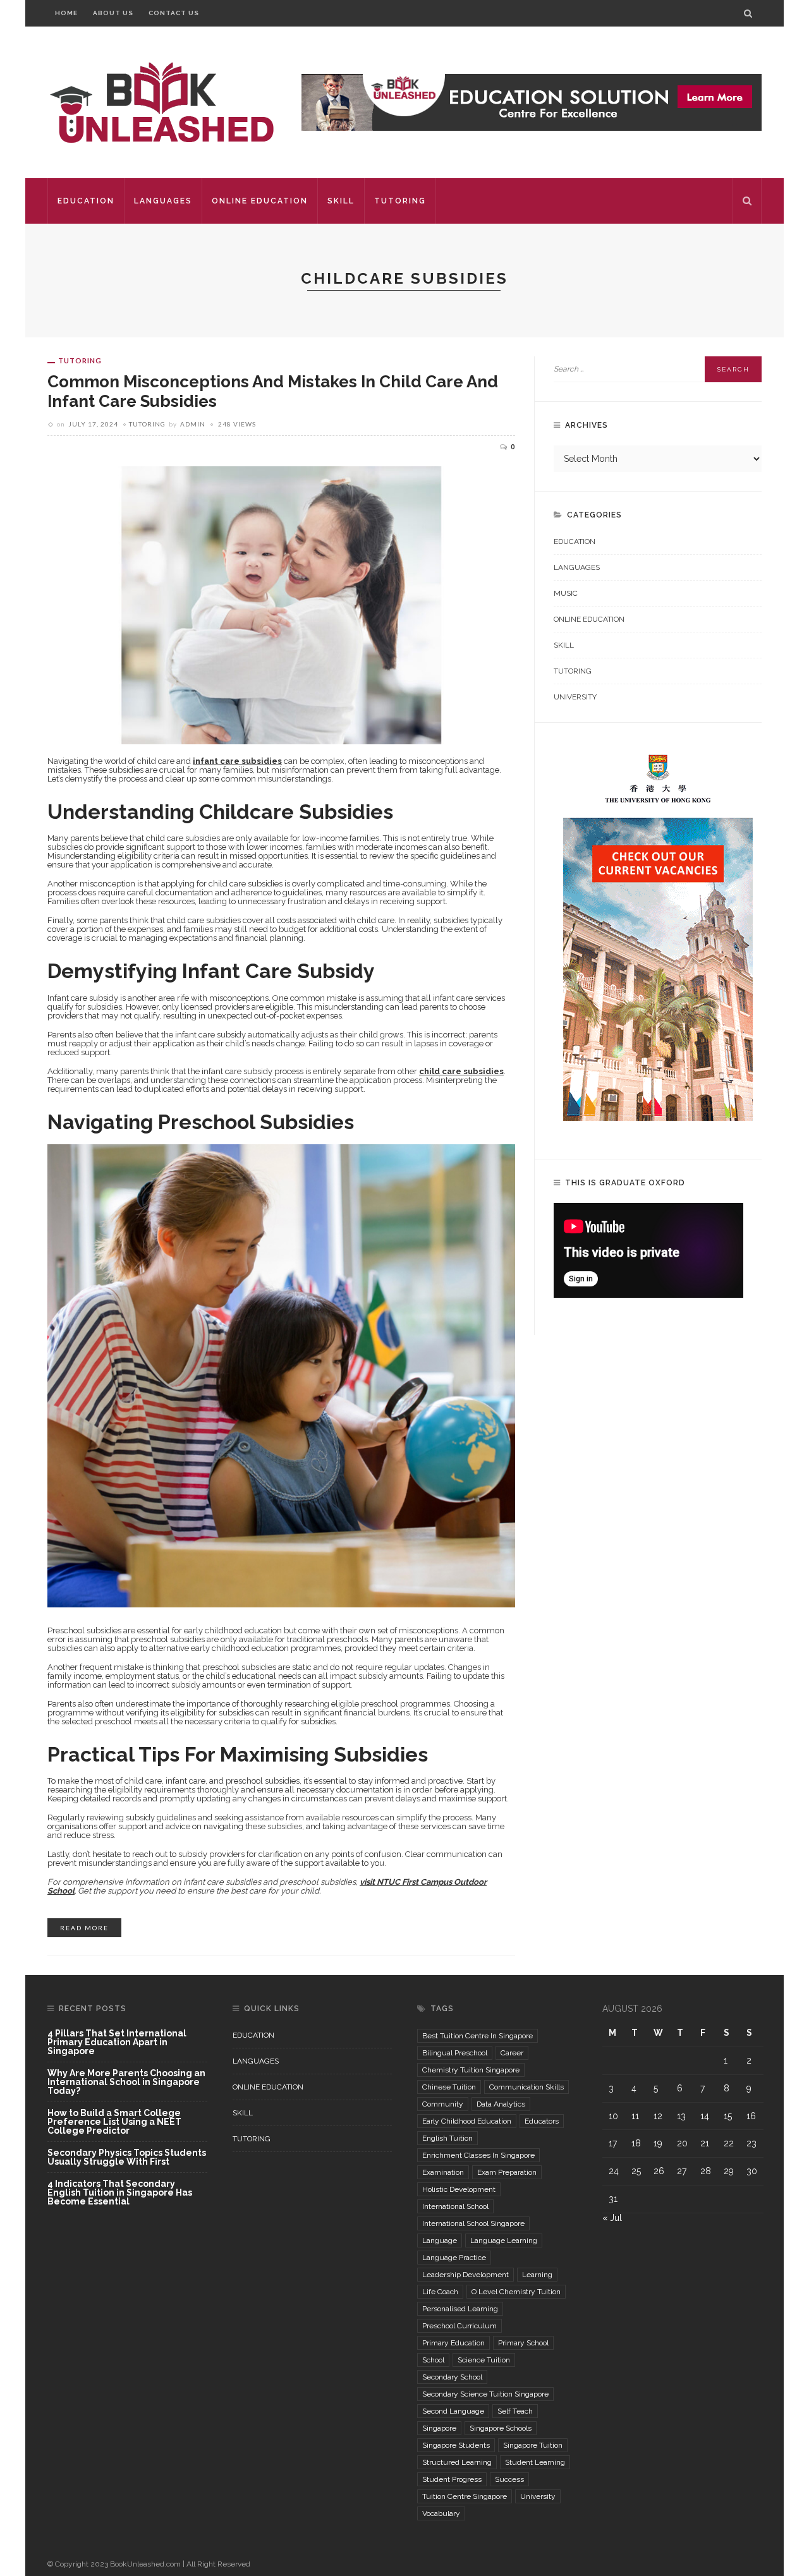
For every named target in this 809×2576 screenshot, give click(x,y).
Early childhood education (467, 2121)
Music (566, 593)
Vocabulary (441, 2513)
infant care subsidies (237, 761)
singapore (439, 2428)
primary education (453, 2343)
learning (537, 2275)
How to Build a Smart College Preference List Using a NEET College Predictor (114, 2122)
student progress (452, 2479)
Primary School (523, 2343)
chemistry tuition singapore (471, 2070)
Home (66, 13)
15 (728, 2116)
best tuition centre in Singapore (477, 2036)
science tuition (484, 2360)
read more (84, 1928)
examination (443, 2172)
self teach (515, 2411)
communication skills (526, 2087)
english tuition (447, 2138)
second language (453, 2411)
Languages (163, 201)
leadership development (465, 2275)
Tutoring (400, 201)
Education (86, 201)
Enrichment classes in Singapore (478, 2155)
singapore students (456, 2445)
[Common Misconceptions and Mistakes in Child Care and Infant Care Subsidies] (281, 604)
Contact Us (174, 13)
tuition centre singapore (465, 2496)
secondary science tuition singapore (485, 2394)
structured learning (457, 2462)
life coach (440, 2292)
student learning (535, 2462)
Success (509, 2479)
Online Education (260, 201)
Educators (542, 2121)
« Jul (612, 2218)
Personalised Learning (460, 2309)
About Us (113, 13)
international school (455, 2206)
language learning (504, 2240)
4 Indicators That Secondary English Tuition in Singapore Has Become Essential (120, 2192)
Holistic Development (459, 2189)
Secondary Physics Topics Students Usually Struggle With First (127, 2157)
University (575, 697)
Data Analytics (501, 2104)
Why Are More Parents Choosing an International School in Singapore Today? (126, 2082)
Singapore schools (501, 2428)
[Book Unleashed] (161, 102)
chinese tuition (449, 2087)
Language (440, 2240)
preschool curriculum (459, 2326)
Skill (341, 201)
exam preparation (507, 2172)
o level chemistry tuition (516, 2292)
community (443, 2104)
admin (193, 424)
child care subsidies (461, 1071)
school (433, 2360)
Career (512, 2053)
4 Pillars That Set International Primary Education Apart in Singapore (117, 2042)
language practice (454, 2258)
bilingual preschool (455, 2053)
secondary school (452, 2377)
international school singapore (473, 2223)
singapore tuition (533, 2445)
